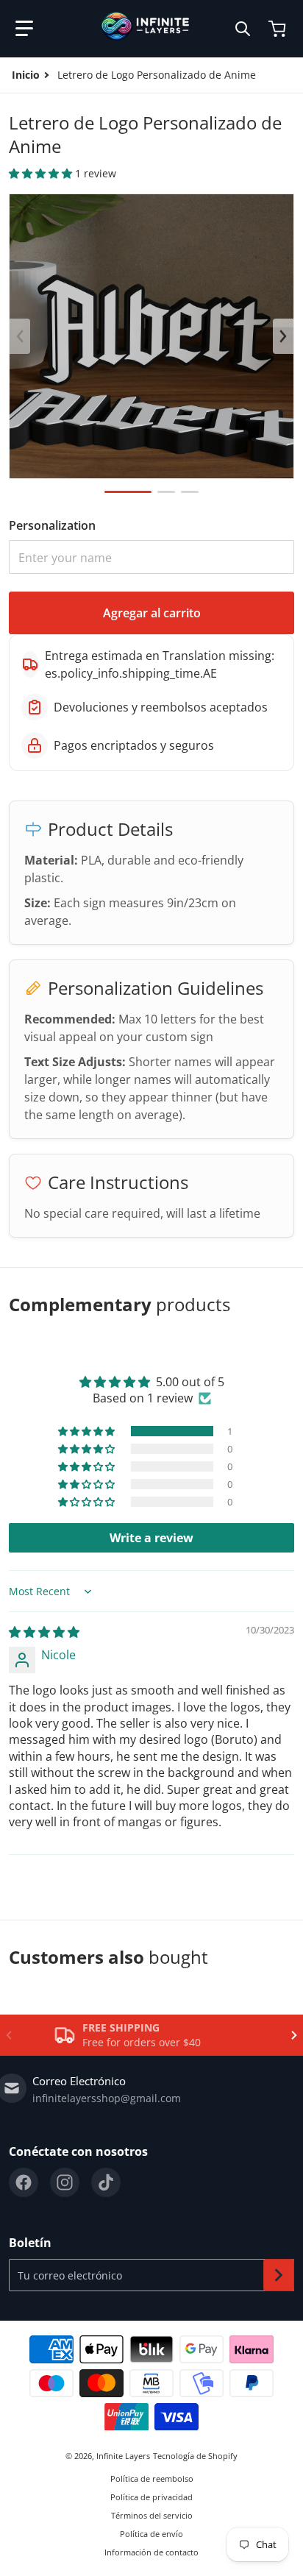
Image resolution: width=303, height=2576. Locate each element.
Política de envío (151, 2534)
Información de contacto (151, 2552)
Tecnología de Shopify (195, 2456)
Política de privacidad (151, 2497)
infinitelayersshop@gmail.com (107, 2098)
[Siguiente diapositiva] (283, 336)
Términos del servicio (152, 2515)
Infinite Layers (123, 2456)
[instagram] (65, 2182)
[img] (44, 1632)
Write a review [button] (151, 1538)
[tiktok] (106, 2182)
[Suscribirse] (279, 2275)
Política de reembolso (152, 2479)
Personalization (52, 525)
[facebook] (24, 2182)
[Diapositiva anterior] (20, 336)
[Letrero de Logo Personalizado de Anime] (128, 492)
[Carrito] (279, 29)
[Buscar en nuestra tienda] (243, 29)
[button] (24, 29)
